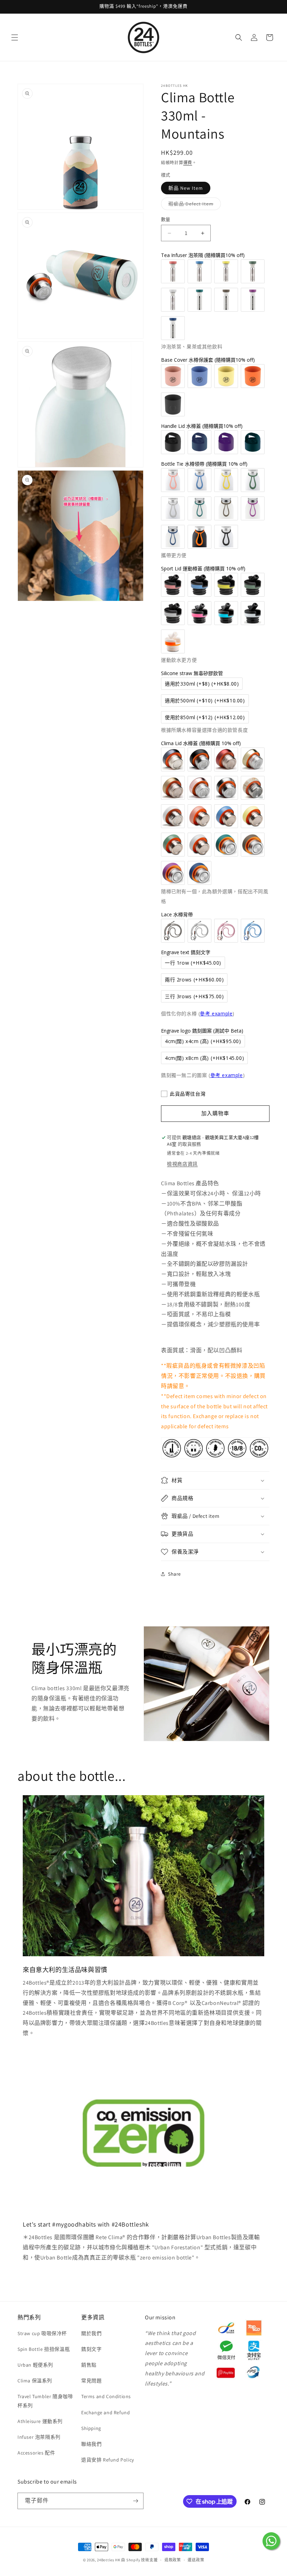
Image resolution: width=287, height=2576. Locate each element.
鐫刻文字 (91, 2349)
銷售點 (89, 2365)
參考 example (216, 1013)
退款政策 (173, 2560)
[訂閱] (135, 2501)
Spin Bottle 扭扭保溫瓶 (44, 2349)
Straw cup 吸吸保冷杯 (42, 2333)
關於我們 (91, 2333)
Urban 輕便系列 (35, 2365)
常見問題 (91, 2381)
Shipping (91, 2428)
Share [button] (174, 1574)
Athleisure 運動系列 (40, 2421)
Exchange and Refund (106, 2412)
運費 (188, 163)
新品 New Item (186, 188)
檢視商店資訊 (182, 1164)
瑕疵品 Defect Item (193, 205)
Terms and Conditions (106, 2396)
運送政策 (196, 2560)
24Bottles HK (108, 2560)
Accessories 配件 (36, 2453)
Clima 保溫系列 (35, 2381)
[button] (15, 37)
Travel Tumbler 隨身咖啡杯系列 (45, 2401)
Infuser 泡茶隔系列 (39, 2437)
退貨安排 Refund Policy (108, 2460)
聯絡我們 (91, 2444)
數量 (166, 219)
